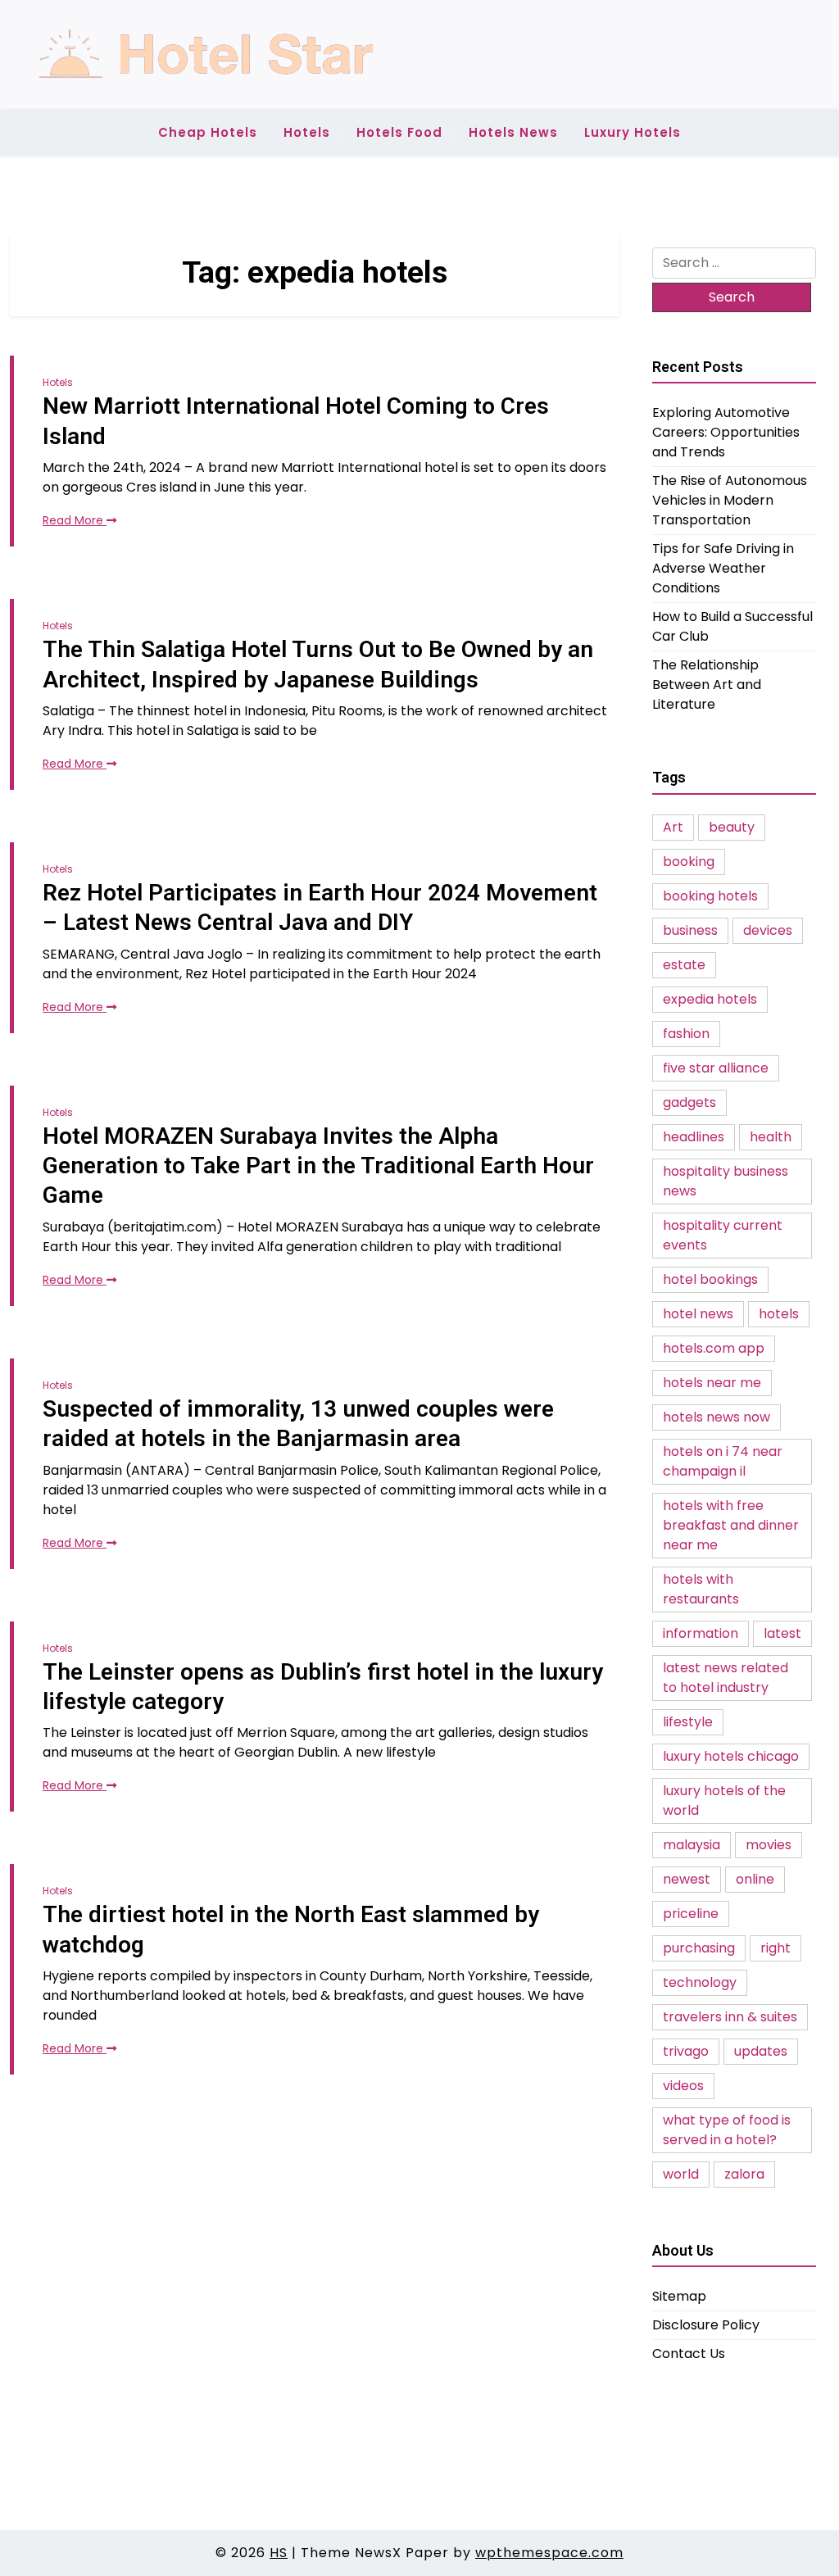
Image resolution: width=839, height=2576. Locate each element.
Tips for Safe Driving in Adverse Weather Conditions (723, 568)
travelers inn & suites (730, 2017)
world (681, 2174)
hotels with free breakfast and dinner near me (731, 1525)
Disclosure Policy (706, 2325)
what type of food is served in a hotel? (727, 2130)
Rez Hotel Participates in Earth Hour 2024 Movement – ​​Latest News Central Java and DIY (320, 907)
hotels (779, 1314)
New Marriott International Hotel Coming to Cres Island (296, 421)
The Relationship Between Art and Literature (707, 685)
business (690, 930)
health (771, 1137)
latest (782, 1633)
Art (673, 827)
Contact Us (689, 2354)
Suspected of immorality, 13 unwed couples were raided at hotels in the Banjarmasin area (298, 1424)
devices (768, 930)
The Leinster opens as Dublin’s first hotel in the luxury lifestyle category (323, 1687)
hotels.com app (714, 1348)
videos (683, 2086)
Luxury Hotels (633, 132)
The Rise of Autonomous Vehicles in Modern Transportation (730, 500)
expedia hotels (710, 999)
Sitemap (679, 2296)
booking (689, 862)
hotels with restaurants (701, 1589)
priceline (691, 1914)
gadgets (689, 1102)
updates (761, 2051)
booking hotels (710, 896)
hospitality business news (726, 1181)
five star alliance (716, 1068)
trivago (686, 2051)
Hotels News (513, 132)
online (755, 1879)
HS (279, 2553)
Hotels (307, 132)
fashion (686, 1034)
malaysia (692, 1845)
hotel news (698, 1314)
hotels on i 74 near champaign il (723, 1461)
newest (687, 1879)
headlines (694, 1137)
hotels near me (712, 1383)
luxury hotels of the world (724, 1800)
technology (700, 1982)
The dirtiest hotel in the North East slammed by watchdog (291, 1929)
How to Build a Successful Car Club (732, 626)
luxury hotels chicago (731, 1756)
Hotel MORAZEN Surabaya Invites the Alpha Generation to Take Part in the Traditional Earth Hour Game (318, 1166)
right (776, 1948)
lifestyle (688, 1722)
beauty (732, 827)
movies (769, 1845)
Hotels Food (399, 132)
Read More (75, 520)
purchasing (699, 1948)
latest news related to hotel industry (726, 1678)
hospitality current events (723, 1235)
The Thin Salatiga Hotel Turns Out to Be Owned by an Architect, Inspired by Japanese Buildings (318, 664)
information (701, 1633)
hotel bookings (710, 1279)
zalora (744, 2174)
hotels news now (717, 1417)
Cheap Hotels (208, 132)
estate (684, 965)
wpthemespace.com (549, 2553)
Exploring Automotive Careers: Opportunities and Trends (726, 432)
